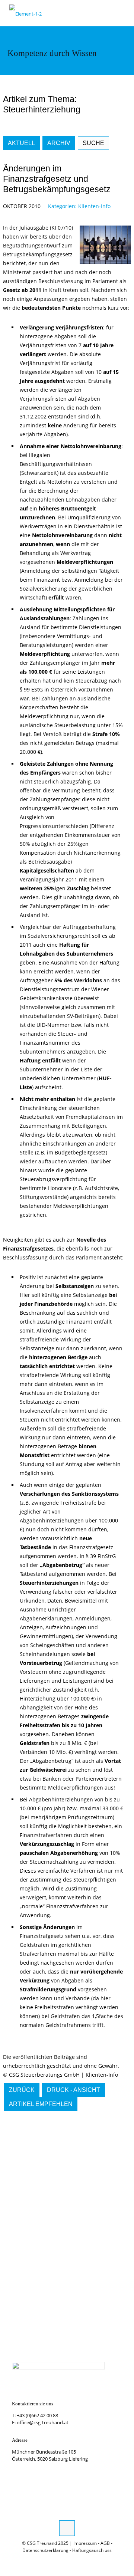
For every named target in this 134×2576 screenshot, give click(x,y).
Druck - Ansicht (74, 2090)
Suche (93, 143)
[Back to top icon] (67, 2528)
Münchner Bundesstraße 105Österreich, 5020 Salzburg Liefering (50, 2455)
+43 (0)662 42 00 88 (37, 2415)
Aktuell (21, 143)
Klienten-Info (94, 206)
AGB (105, 2543)
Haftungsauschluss (92, 2550)
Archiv (59, 143)
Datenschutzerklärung (45, 2550)
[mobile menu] (124, 11)
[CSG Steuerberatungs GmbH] (25, 13)
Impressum (85, 2543)
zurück (22, 2090)
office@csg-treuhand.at (43, 2422)
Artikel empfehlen (41, 2104)
